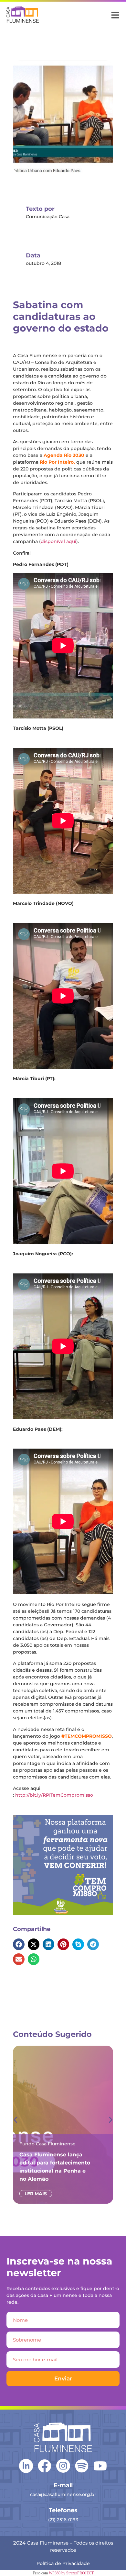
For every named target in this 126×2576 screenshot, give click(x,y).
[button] (19, 1944)
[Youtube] (100, 2466)
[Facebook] (45, 2466)
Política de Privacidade (63, 2563)
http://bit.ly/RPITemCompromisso (54, 1795)
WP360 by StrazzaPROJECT (71, 2573)
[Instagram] (63, 2466)
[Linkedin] (26, 2465)
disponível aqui (58, 541)
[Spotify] (82, 2466)
